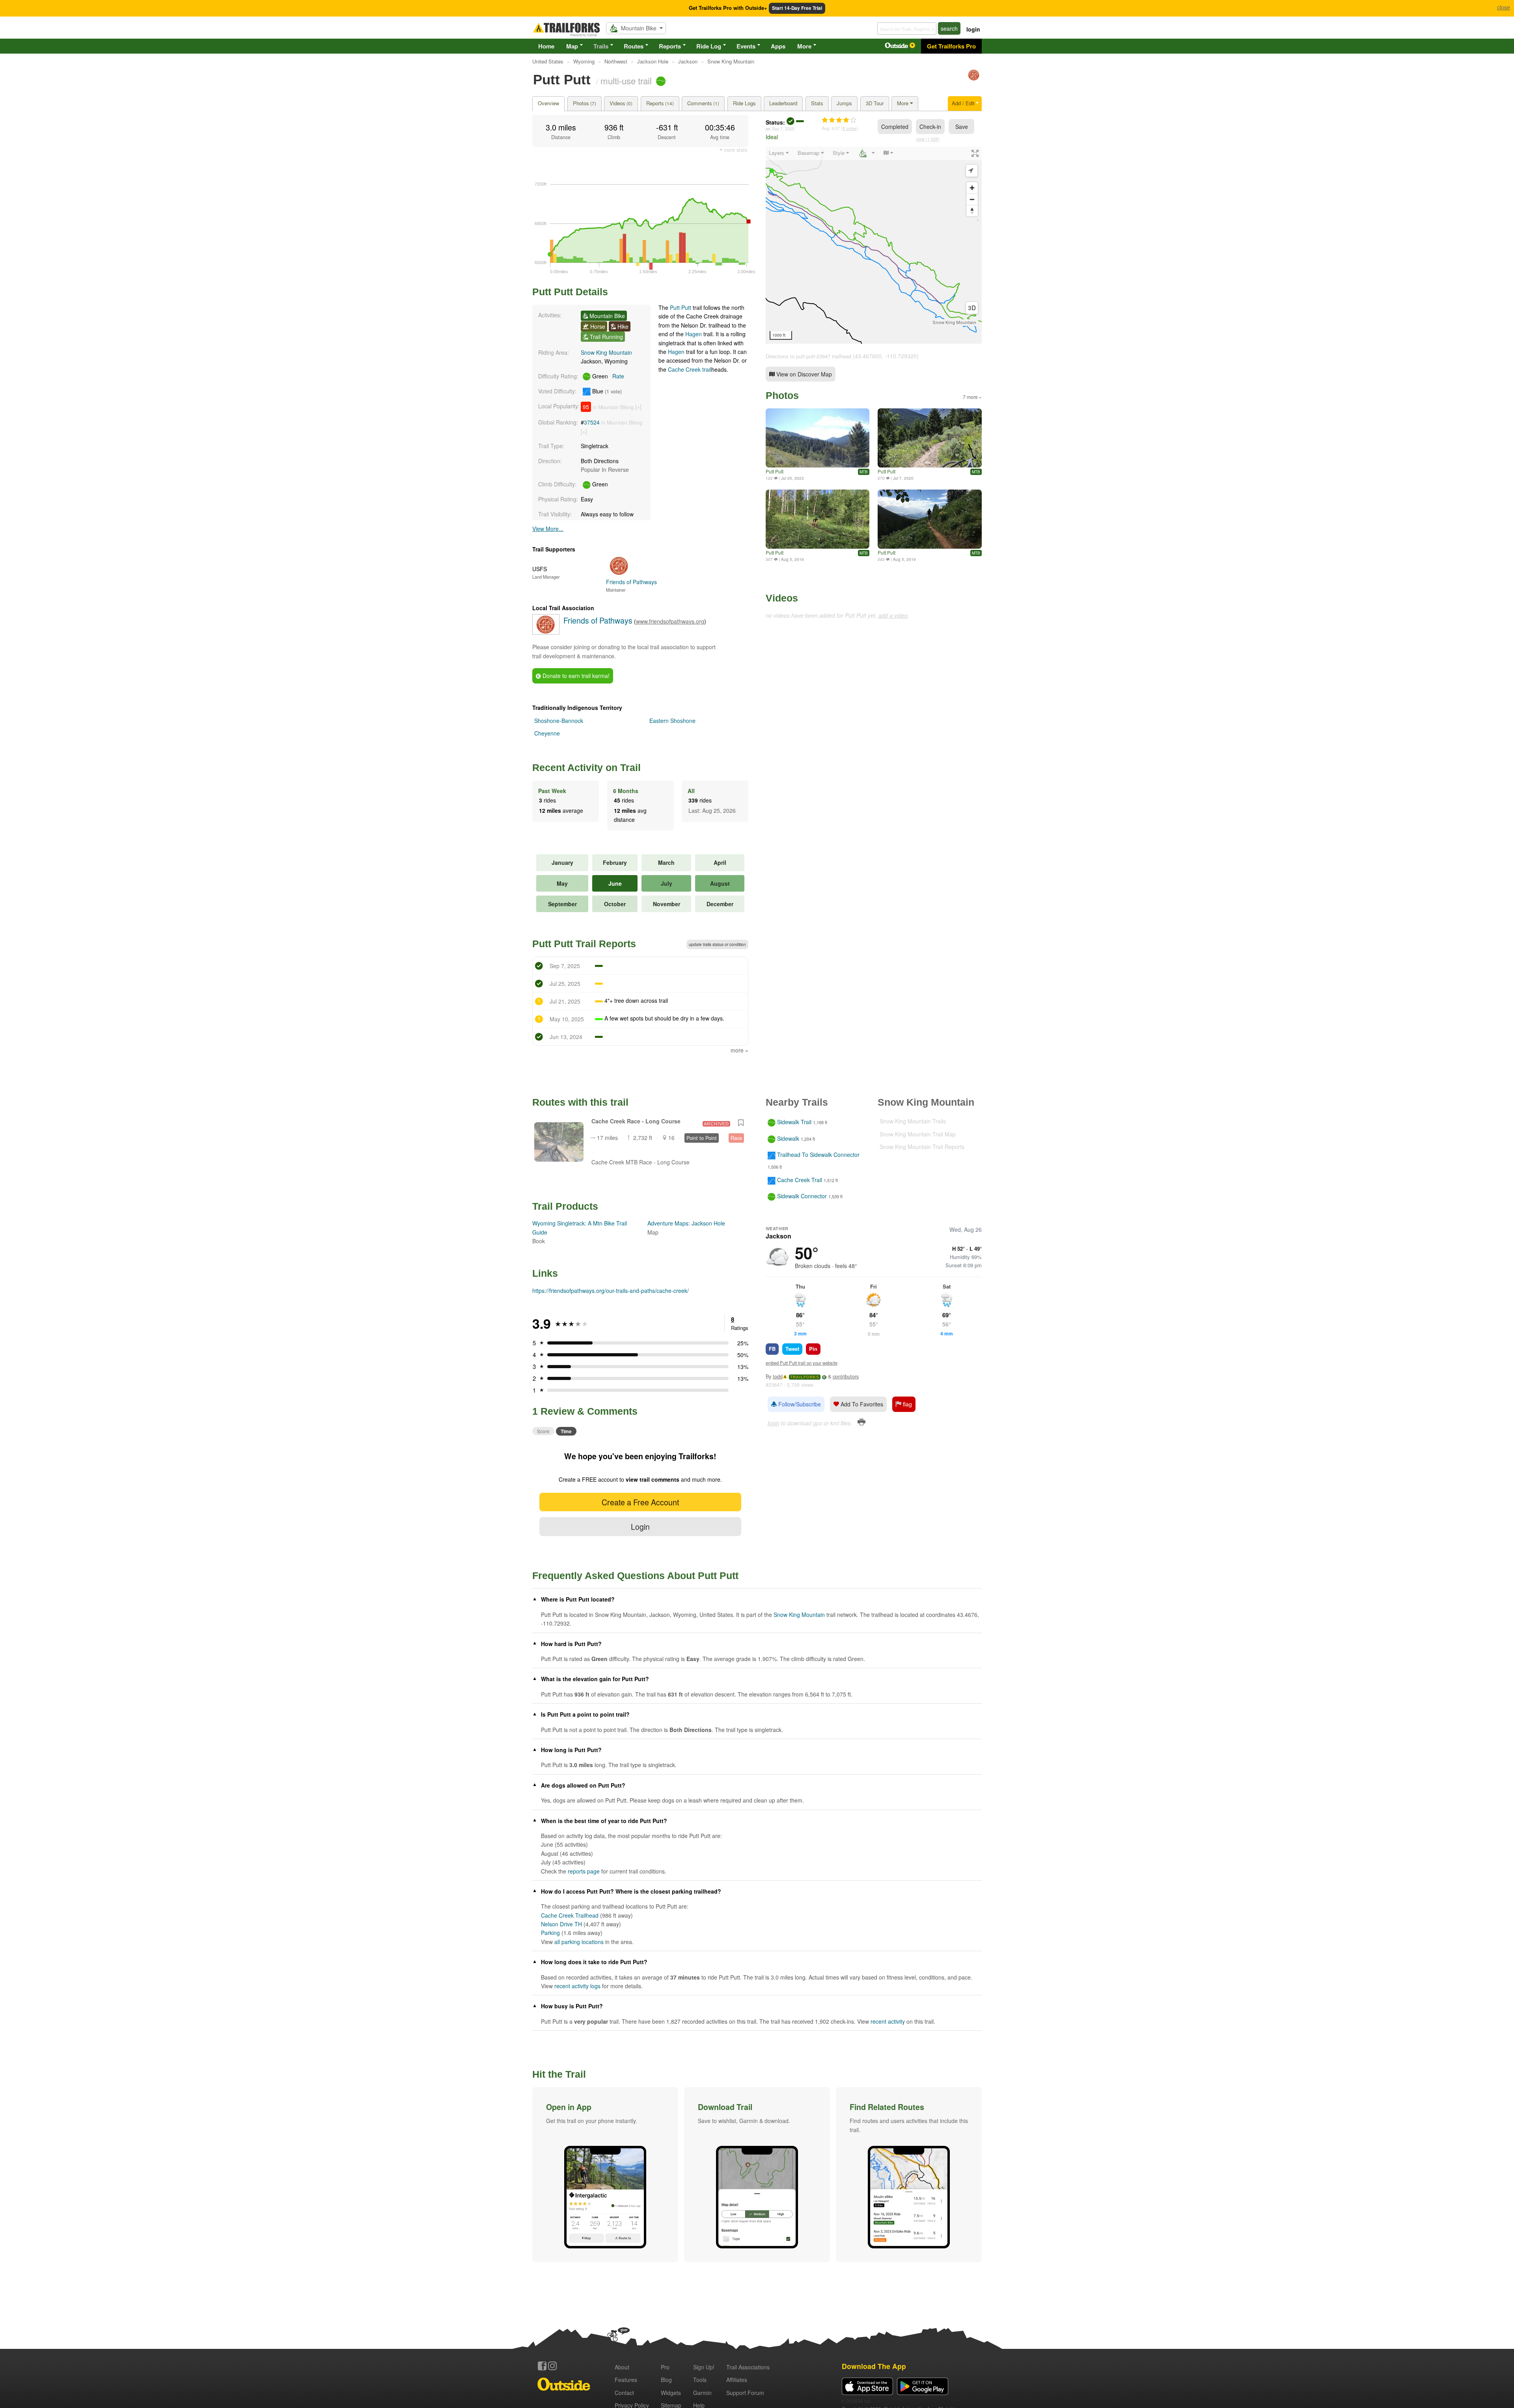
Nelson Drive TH (561, 1924)
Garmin (702, 2393)
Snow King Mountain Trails (913, 1121)
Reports (670, 46)
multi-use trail (626, 80)
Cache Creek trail (690, 369)
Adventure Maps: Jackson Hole (686, 1223)
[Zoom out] (972, 199)
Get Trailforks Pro (951, 46)
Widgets (671, 2393)
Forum (745, 2393)
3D (972, 308)
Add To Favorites (861, 1404)
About (622, 2367)
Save (962, 127)
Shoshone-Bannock (559, 721)
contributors (846, 1376)
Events (746, 46)
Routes (634, 46)
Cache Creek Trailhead (570, 1915)
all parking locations (579, 1942)
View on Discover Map (803, 374)
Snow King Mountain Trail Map (918, 1134)
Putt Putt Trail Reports (584, 944)
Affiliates (737, 2380)
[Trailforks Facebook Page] (542, 2366)
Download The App (874, 2366)
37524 (592, 422)
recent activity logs (577, 1986)
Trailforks (805, 1377)
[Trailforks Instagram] (552, 2366)
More (804, 46)
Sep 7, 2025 (783, 129)
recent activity (888, 2021)
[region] (874, 245)
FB (772, 1349)
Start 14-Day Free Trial (797, 8)
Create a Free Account (640, 1502)
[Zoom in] (972, 188)
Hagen (694, 334)
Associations (748, 2367)
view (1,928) (928, 139)
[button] (605, 2175)
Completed (895, 127)
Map (572, 46)
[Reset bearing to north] (972, 211)
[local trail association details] (546, 632)
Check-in (930, 127)
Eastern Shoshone (672, 721)
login (973, 29)
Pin (813, 1349)
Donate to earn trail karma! (575, 676)
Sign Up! (704, 2367)
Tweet (792, 1349)
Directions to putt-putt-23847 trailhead (808, 356)
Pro (665, 2367)
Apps (778, 46)
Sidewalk (788, 1138)
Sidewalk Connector (802, 1196)
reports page (584, 1871)
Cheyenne (547, 733)
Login (640, 1526)
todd (778, 1376)
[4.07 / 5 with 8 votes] (839, 120)
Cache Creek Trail (800, 1180)
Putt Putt (681, 307)
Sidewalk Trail (794, 1122)
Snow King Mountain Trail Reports (922, 1147)
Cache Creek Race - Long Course (636, 1121)
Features (626, 2380)
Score (543, 1431)
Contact (624, 2393)
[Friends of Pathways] (974, 79)
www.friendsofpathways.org (670, 621)
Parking (550, 1933)
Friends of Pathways (598, 620)
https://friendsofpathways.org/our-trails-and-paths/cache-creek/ (611, 1291)
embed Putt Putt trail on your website (802, 1363)
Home (546, 46)
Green (607, 376)
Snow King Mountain (606, 352)
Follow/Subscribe (799, 1404)
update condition (717, 944)
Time (566, 1431)
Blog (666, 2380)
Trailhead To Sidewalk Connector (818, 1155)
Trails (601, 46)
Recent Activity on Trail (586, 767)
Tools (700, 2380)
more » (739, 1050)
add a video (893, 615)
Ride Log (709, 46)
